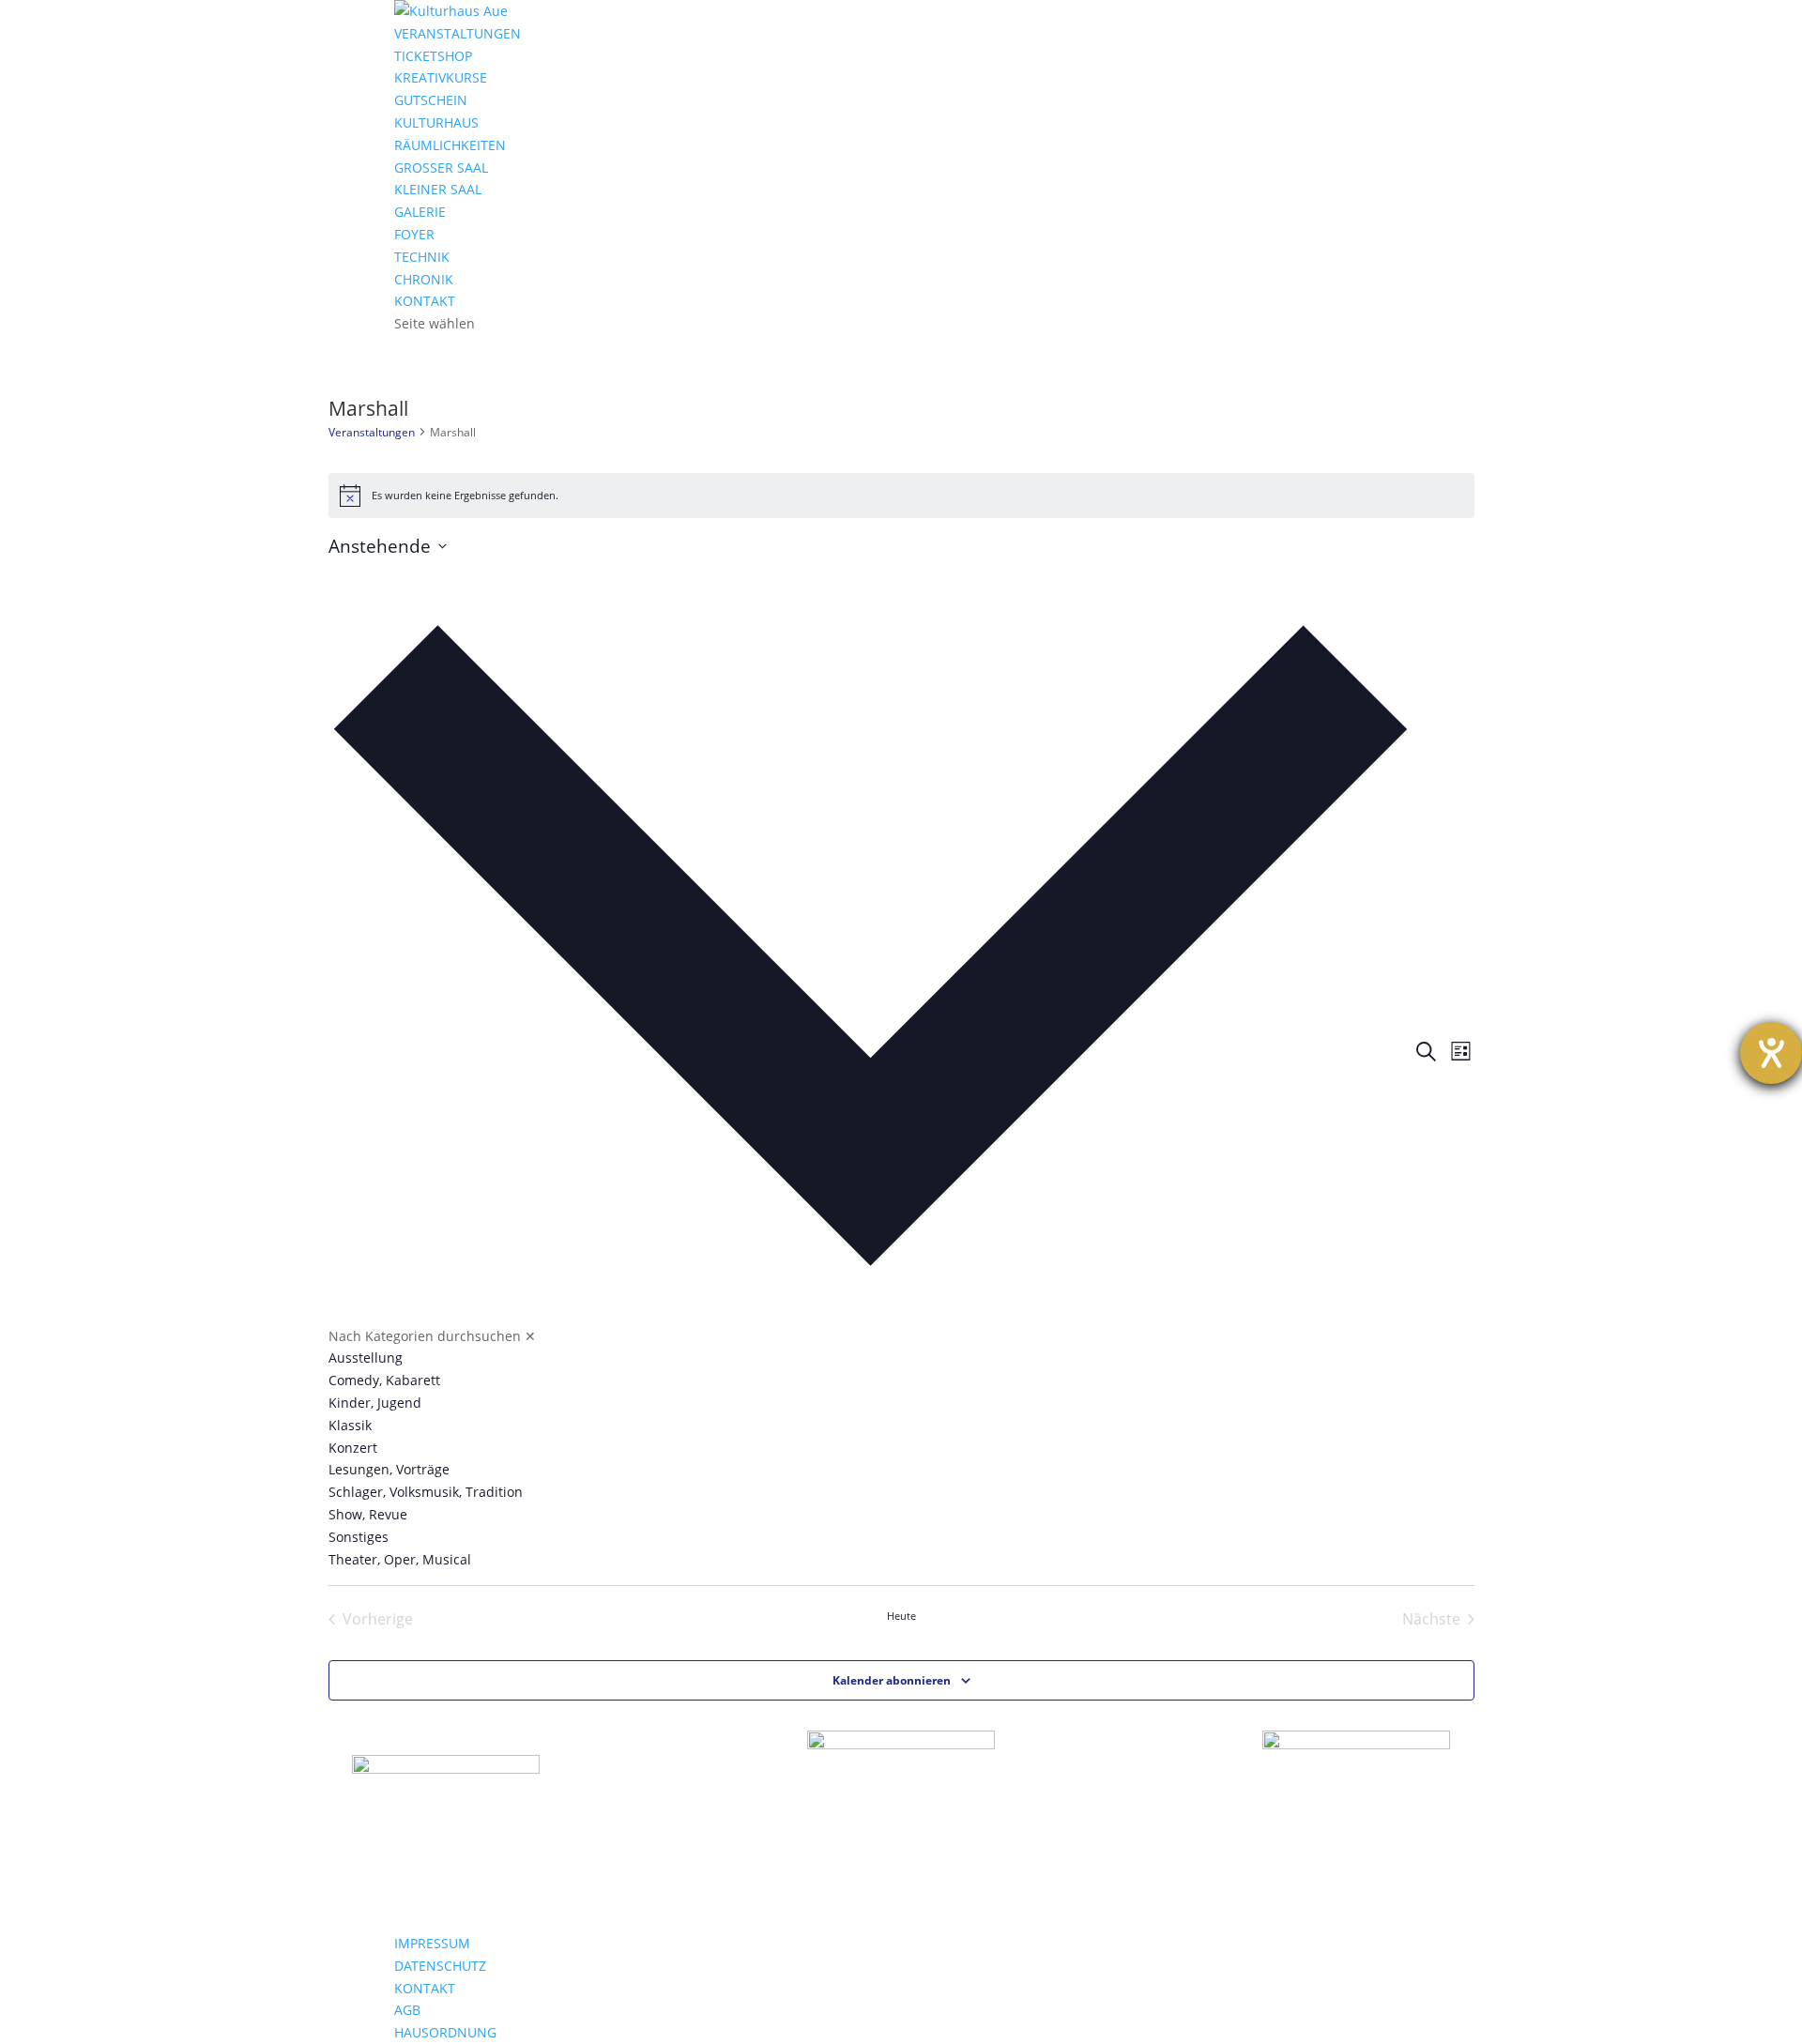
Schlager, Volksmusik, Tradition (426, 1492)
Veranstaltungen (372, 432)
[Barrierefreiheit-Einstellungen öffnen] (1771, 1053)
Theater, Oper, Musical (400, 1559)
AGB (407, 2010)
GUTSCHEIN (431, 100)
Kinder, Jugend (375, 1403)
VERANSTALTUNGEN (458, 33)
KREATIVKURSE (441, 77)
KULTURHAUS (436, 122)
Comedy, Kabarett (384, 1380)
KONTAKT (425, 301)
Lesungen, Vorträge (389, 1469)
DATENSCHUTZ (440, 1966)
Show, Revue (368, 1514)
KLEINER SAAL (438, 189)
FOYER (414, 234)
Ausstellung (366, 1358)
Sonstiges (359, 1537)
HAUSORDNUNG (445, 2032)
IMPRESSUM (432, 1943)
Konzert (353, 1448)
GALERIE (420, 212)
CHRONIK (424, 279)
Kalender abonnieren (892, 1680)
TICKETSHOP (433, 56)
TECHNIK (422, 257)
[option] (870, 1358)
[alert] (901, 496)
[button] (870, 1065)
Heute (901, 1616)
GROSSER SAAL (441, 168)
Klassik (350, 1425)
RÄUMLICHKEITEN (450, 145)
